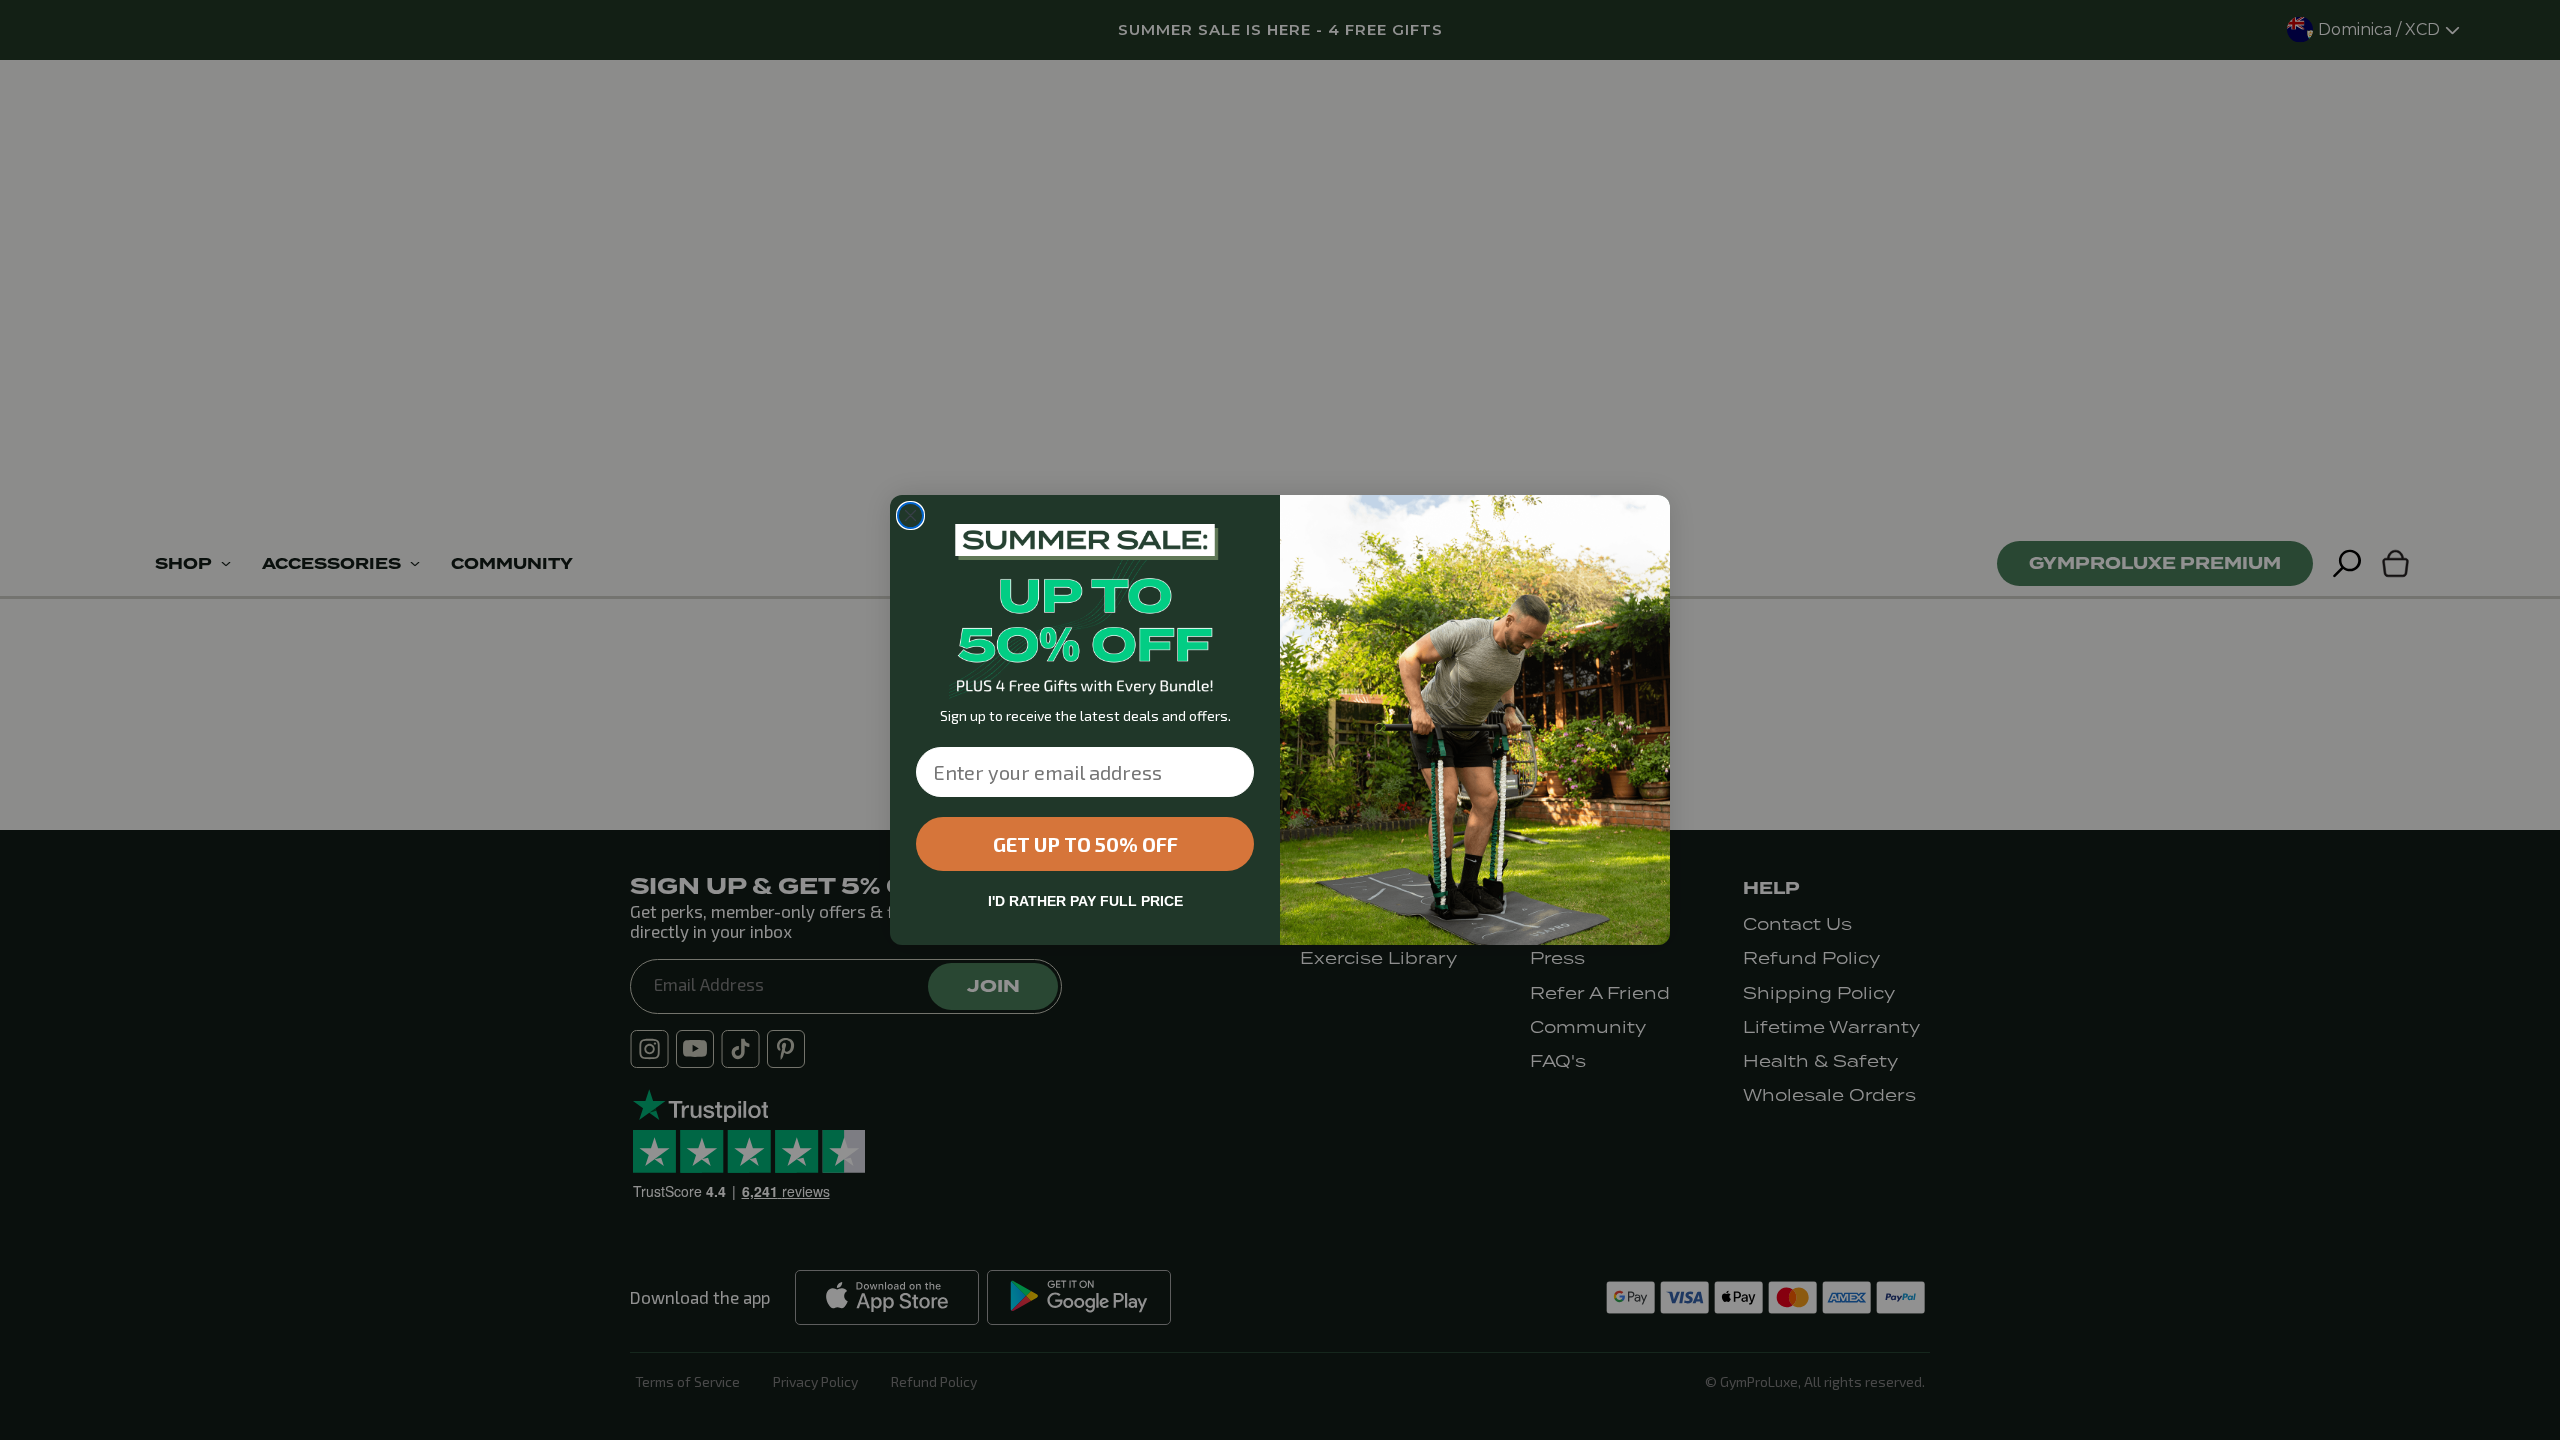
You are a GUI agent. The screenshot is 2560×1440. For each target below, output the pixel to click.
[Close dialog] (910, 515)
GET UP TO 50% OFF (1085, 844)
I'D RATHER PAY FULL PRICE (1085, 901)
